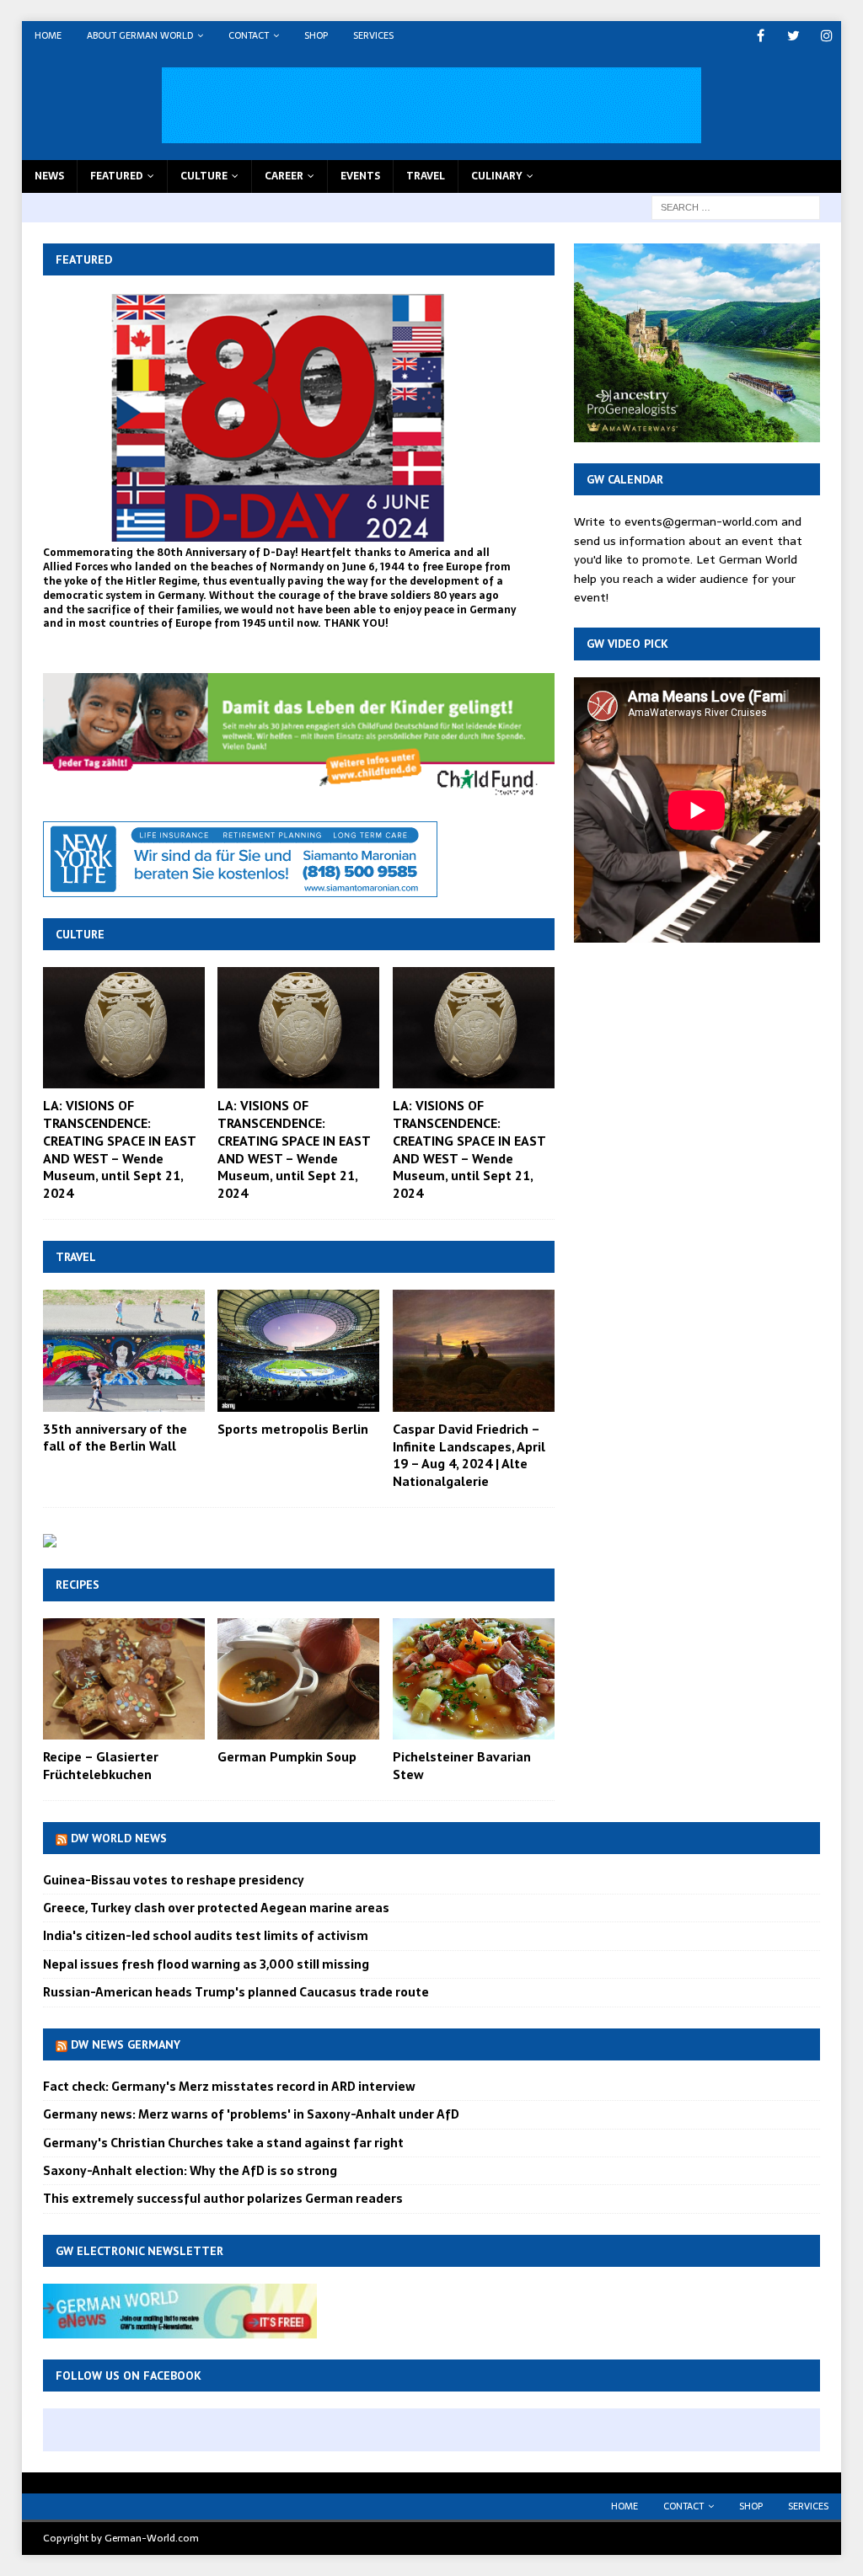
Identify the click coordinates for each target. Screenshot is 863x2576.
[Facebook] (761, 36)
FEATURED (117, 176)
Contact (249, 35)
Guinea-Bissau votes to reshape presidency (174, 1880)
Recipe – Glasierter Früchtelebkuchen (101, 1765)
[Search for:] (736, 206)
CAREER (284, 176)
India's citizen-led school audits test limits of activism (206, 1936)
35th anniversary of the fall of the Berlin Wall (115, 1438)
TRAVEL (426, 176)
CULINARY (497, 176)
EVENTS (360, 176)
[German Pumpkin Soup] (298, 1679)
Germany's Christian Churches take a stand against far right (223, 2143)
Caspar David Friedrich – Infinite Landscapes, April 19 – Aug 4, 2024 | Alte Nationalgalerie (469, 1455)
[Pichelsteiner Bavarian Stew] (474, 1679)
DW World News (119, 1838)
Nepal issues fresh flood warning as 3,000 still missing (206, 1964)
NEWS (49, 176)
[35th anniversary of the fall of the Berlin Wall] (124, 1350)
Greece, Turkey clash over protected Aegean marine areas (216, 1908)
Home (48, 35)
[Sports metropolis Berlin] (298, 1350)
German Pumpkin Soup (287, 1756)
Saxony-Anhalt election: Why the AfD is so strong (190, 2171)
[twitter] (793, 36)
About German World (140, 35)
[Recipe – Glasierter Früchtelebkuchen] (124, 1679)
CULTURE (204, 176)
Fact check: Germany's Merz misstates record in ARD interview (229, 2087)
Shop (316, 35)
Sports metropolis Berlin (293, 1429)
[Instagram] (826, 36)
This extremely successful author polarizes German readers (223, 2199)
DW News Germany (126, 2044)
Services (373, 35)
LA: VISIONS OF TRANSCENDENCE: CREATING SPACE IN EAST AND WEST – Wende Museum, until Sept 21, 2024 (119, 1149)
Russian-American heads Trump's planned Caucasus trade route (236, 1992)
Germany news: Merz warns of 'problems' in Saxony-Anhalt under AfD (251, 2114)
